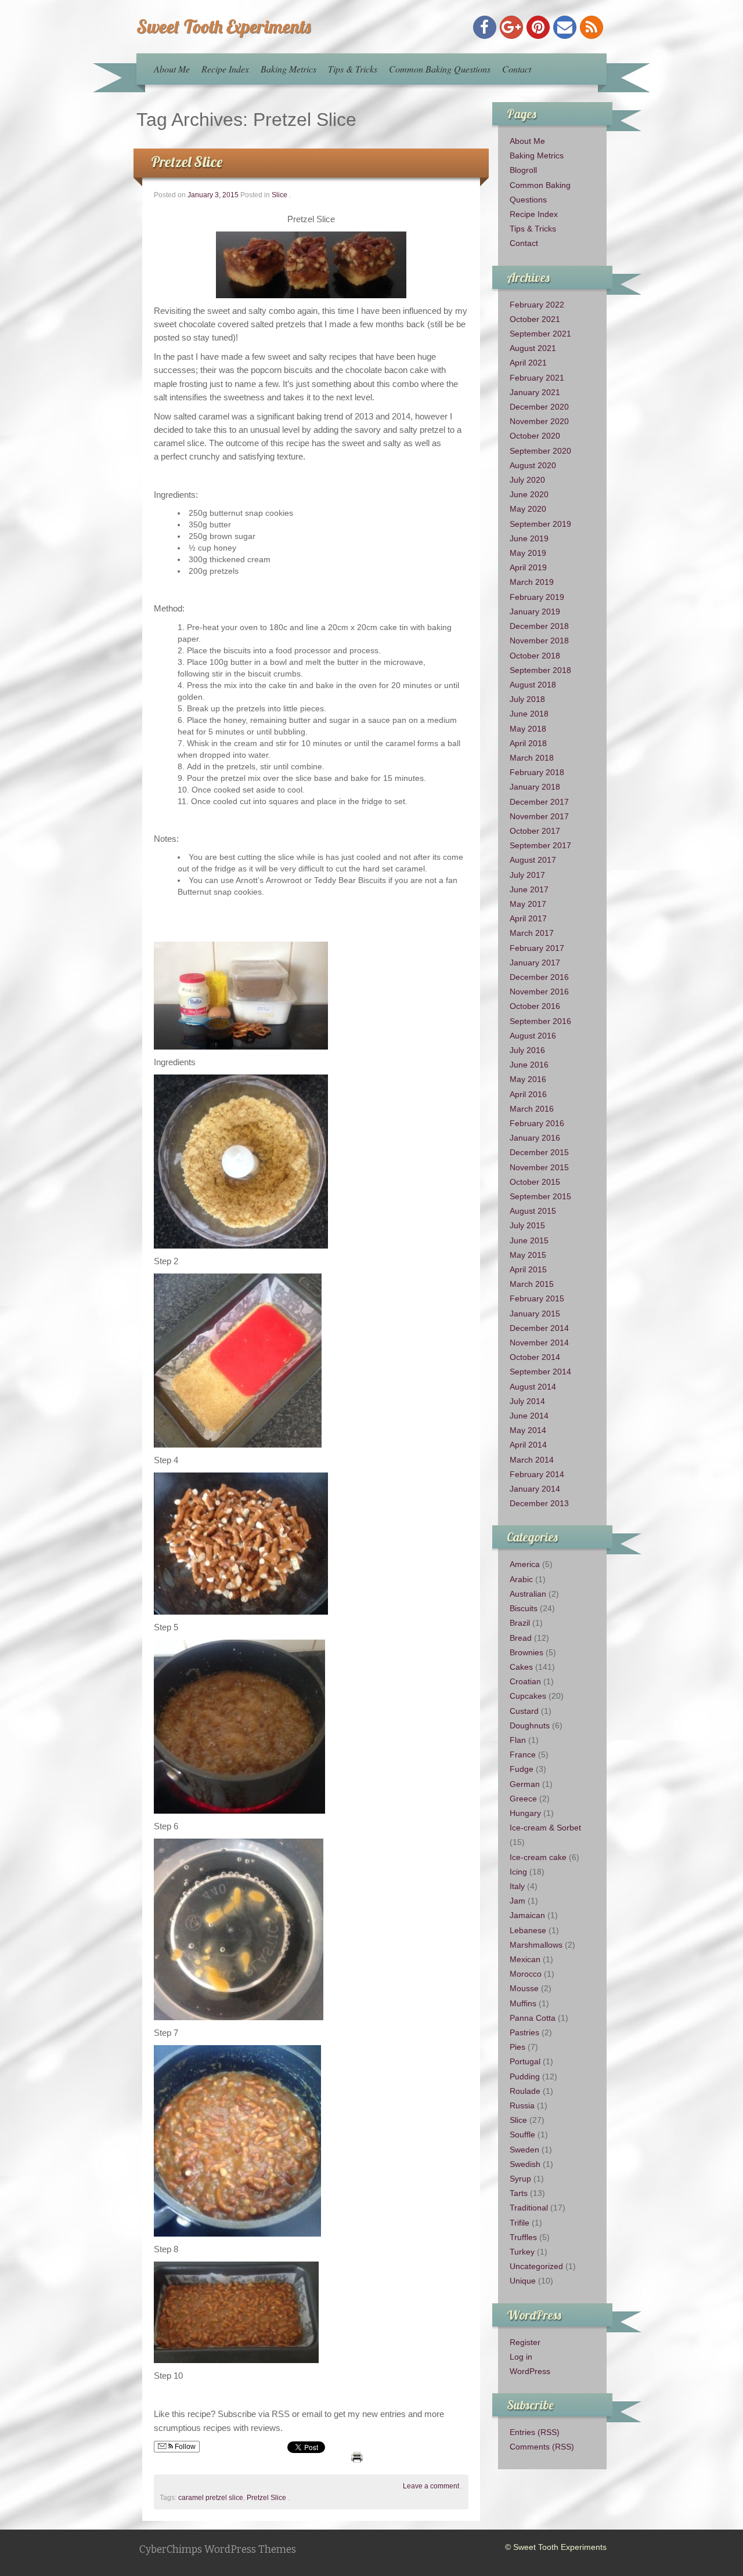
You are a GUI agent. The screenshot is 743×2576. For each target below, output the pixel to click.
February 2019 (537, 597)
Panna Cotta (533, 2018)
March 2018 (532, 758)
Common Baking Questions (440, 69)
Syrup (520, 2179)
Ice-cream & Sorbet (545, 1828)
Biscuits (524, 1608)
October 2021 (535, 319)
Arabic (521, 1579)
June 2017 (529, 889)
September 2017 (540, 845)
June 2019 (529, 538)
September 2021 (540, 334)
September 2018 (540, 670)
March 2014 (532, 1460)
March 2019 (532, 582)
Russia (522, 2105)
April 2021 (528, 363)
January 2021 (535, 392)
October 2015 (535, 1182)
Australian (528, 1594)
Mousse (524, 1988)
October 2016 (535, 1006)
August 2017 (533, 860)
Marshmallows (536, 1945)
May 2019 (528, 553)
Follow (184, 2447)
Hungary (525, 1813)
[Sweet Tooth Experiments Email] (565, 27)
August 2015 (533, 1211)
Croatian (525, 1681)
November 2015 (539, 1167)
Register (525, 2342)
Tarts (519, 2193)
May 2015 (528, 1255)
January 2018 (535, 787)
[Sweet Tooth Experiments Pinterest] (538, 27)
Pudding (525, 2076)
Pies (517, 2047)
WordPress (530, 2371)
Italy (517, 1886)
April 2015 (528, 1269)
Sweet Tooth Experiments (223, 26)
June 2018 (529, 714)
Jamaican (527, 1915)
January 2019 (535, 612)
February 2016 (537, 1123)
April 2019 (528, 567)
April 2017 (528, 918)
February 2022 (537, 305)
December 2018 (539, 626)
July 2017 (527, 875)
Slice (279, 195)
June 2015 (529, 1240)
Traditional (529, 2208)
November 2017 (539, 816)
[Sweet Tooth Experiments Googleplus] (511, 27)
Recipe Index (225, 69)
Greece (523, 1799)
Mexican (525, 1959)
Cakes (521, 1667)
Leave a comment (431, 2486)
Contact (517, 69)
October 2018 (535, 656)
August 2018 (533, 685)
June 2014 (529, 1416)
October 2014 (535, 1357)
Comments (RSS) (542, 2447)
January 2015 (535, 1314)
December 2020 (539, 407)
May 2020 (528, 509)
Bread (521, 1638)
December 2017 (539, 802)
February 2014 (537, 1474)
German (525, 1784)
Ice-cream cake (538, 1857)
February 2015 (537, 1298)
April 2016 (528, 1094)
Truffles (523, 2237)
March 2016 (532, 1109)
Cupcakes (528, 1696)
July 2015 (527, 1225)
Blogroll (523, 170)
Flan (518, 1740)
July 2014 (527, 1401)
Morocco (526, 1974)
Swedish (525, 2164)
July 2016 (527, 1050)
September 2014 (540, 1372)
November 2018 (539, 641)
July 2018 (527, 699)
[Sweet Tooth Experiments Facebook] (485, 27)
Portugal (525, 2061)
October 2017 (535, 831)
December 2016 (539, 977)
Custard (524, 1711)
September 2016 (540, 1021)
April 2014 (528, 1445)
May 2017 (528, 904)
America (525, 1564)
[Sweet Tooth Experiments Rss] (591, 27)
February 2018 (537, 772)
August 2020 (533, 465)
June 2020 (529, 494)
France (523, 1754)
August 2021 (533, 348)
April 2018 (528, 743)
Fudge (522, 1769)
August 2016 (533, 1036)
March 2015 (532, 1284)
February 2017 (537, 948)
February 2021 (537, 378)
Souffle (522, 2134)
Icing (518, 1872)
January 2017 (535, 963)
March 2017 (532, 933)
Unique (523, 2281)
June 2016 (529, 1065)
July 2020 (527, 480)
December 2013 (539, 1503)
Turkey (522, 2252)
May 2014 (528, 1430)
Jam (517, 1901)
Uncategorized (536, 2266)
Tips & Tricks (353, 69)
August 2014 (533, 1387)
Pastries (524, 2032)
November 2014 (539, 1343)
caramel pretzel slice (211, 2498)
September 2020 (540, 451)
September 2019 (540, 524)
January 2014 (535, 1489)
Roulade (525, 2091)
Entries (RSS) (535, 2432)
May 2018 (528, 729)
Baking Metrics (288, 69)
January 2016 (535, 1138)
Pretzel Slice (187, 162)
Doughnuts (530, 1725)
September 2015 (540, 1196)
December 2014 (539, 1328)
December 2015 (539, 1152)
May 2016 (528, 1079)
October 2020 (535, 436)
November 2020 (539, 421)
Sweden (524, 2150)
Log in (521, 2357)
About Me (172, 69)
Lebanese (528, 1930)
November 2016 (539, 992)
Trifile (520, 2223)
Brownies (526, 1652)
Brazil (520, 1623)
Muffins (523, 2003)
